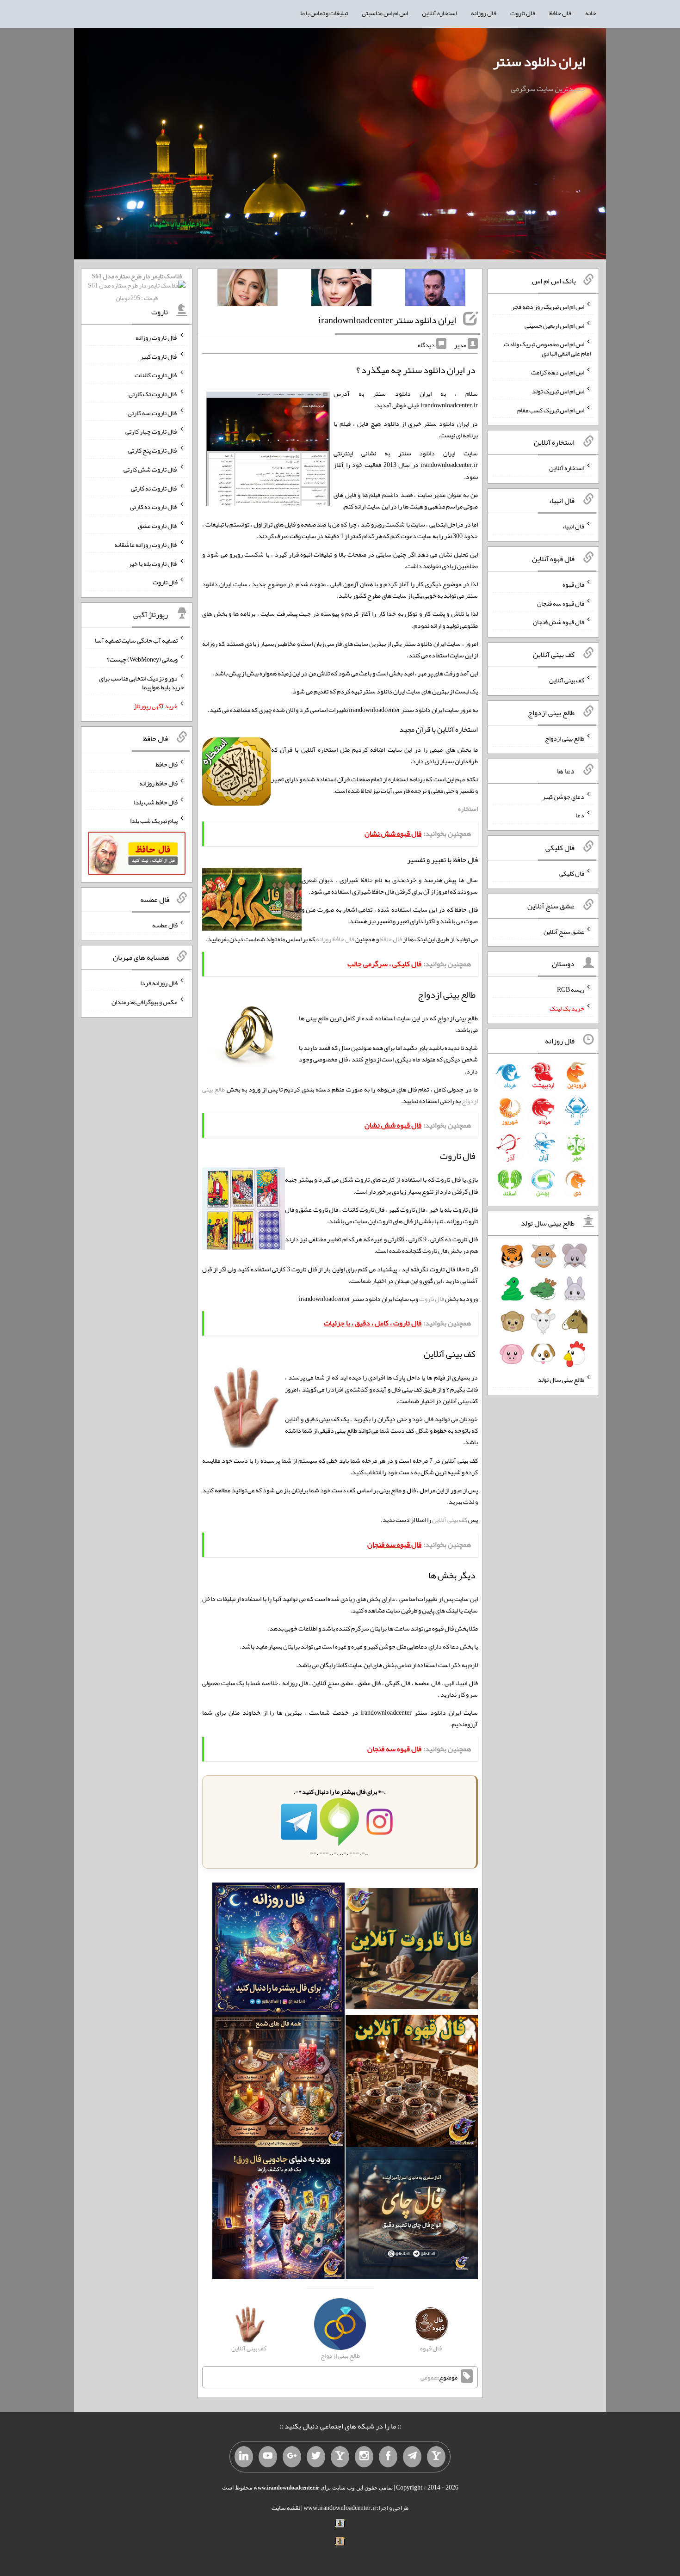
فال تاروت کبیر (159, 356)
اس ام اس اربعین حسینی (554, 325)
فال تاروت (523, 13)
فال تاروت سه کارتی (153, 412)
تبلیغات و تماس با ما (324, 13)
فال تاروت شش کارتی (151, 469)
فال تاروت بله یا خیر (153, 563)
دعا (580, 815)
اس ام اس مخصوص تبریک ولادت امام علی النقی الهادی (547, 349)
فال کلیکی (572, 873)
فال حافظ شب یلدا (156, 802)
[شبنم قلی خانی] (247, 289)
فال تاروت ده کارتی (154, 507)
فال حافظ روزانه (335, 939)
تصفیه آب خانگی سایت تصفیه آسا (136, 640)
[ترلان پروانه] (341, 289)
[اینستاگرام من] (364, 2457)
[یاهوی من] (436, 2457)
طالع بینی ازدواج (565, 738)
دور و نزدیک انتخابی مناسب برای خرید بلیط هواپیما (142, 682)
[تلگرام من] (412, 2457)
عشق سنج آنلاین (564, 931)
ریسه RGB (571, 989)
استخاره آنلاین (439, 13)
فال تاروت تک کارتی (153, 394)
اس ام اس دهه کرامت (558, 372)
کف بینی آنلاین (450, 1520)
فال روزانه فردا (159, 983)
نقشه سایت (286, 2508)
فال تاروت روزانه (157, 337)
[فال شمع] (278, 2083)
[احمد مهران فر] (435, 289)
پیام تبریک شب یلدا (154, 821)
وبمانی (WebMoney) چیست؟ (142, 659)
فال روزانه (484, 13)
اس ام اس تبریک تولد (558, 391)
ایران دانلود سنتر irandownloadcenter (387, 320)
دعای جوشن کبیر (563, 796)
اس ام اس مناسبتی (385, 13)
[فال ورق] (278, 2215)
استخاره (468, 809)
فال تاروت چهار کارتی (151, 431)
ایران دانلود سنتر (539, 61)
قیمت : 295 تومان (137, 287)
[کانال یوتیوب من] (268, 2457)
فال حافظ (560, 13)
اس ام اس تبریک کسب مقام (551, 410)
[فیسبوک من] (388, 2457)
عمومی (429, 2377)
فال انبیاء (573, 526)
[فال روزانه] (278, 1950)
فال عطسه (165, 925)
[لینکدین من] (244, 2457)
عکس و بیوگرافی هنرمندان (145, 1002)
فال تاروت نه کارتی (154, 488)
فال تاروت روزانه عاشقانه (146, 545)
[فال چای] (412, 2215)
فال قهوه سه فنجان (561, 603)
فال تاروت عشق (158, 526)
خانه (591, 13)
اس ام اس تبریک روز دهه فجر (548, 307)
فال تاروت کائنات (156, 375)
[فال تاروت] (412, 1950)
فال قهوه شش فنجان (559, 622)
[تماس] (340, 2457)
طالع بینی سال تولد (561, 1380)
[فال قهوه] (412, 2083)
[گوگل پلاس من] (292, 2457)
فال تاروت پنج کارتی (153, 450)
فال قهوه (573, 584)
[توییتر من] (316, 2457)
